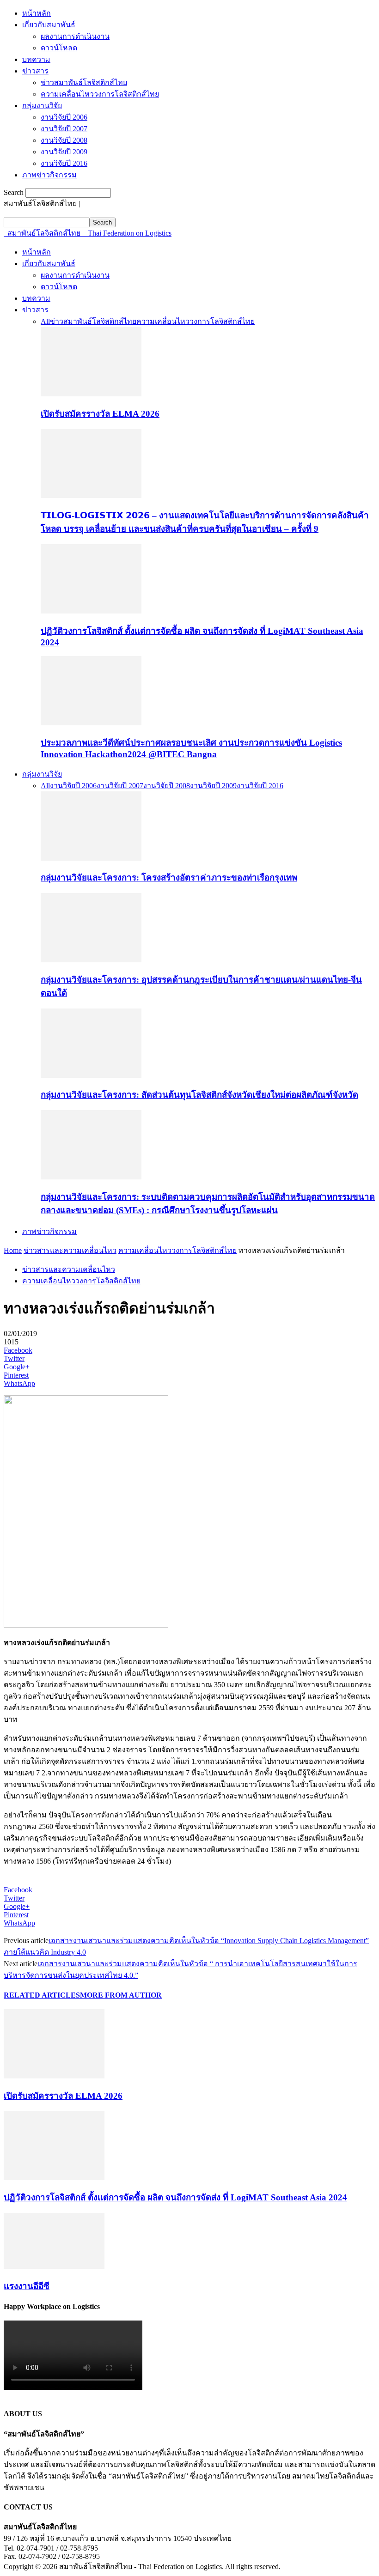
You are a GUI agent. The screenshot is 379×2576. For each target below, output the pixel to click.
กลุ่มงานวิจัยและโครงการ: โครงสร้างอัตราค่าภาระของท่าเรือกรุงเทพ (169, 878)
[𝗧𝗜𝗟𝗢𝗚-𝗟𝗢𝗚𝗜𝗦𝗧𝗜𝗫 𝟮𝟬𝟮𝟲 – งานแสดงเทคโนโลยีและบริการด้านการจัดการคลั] (91, 495)
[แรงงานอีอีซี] (54, 2266)
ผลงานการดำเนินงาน (75, 36)
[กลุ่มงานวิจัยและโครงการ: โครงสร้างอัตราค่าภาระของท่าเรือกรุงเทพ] (91, 858)
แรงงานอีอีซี (27, 2286)
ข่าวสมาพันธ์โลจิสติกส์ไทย (84, 82)
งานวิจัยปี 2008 (64, 140)
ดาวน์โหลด (59, 48)
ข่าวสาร (35, 71)
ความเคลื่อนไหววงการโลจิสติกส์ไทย (100, 94)
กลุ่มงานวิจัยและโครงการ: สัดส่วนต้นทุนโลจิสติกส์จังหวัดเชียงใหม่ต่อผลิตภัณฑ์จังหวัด (199, 1095)
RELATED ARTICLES (42, 1995)
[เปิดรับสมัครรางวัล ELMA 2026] (91, 394)
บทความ (36, 59)
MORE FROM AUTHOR (121, 1995)
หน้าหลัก (37, 13)
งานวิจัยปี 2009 (64, 152)
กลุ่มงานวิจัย (42, 106)
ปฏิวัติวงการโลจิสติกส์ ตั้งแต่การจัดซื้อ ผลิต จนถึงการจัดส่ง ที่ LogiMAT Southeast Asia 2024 (175, 2197)
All (45, 321)
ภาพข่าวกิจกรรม (49, 175)
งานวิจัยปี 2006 (64, 117)
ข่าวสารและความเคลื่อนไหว (70, 1250)
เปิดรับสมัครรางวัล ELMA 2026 (100, 414)
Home (13, 1250)
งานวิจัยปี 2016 (64, 163)
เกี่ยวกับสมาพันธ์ (49, 25)
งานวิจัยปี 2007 (64, 129)
